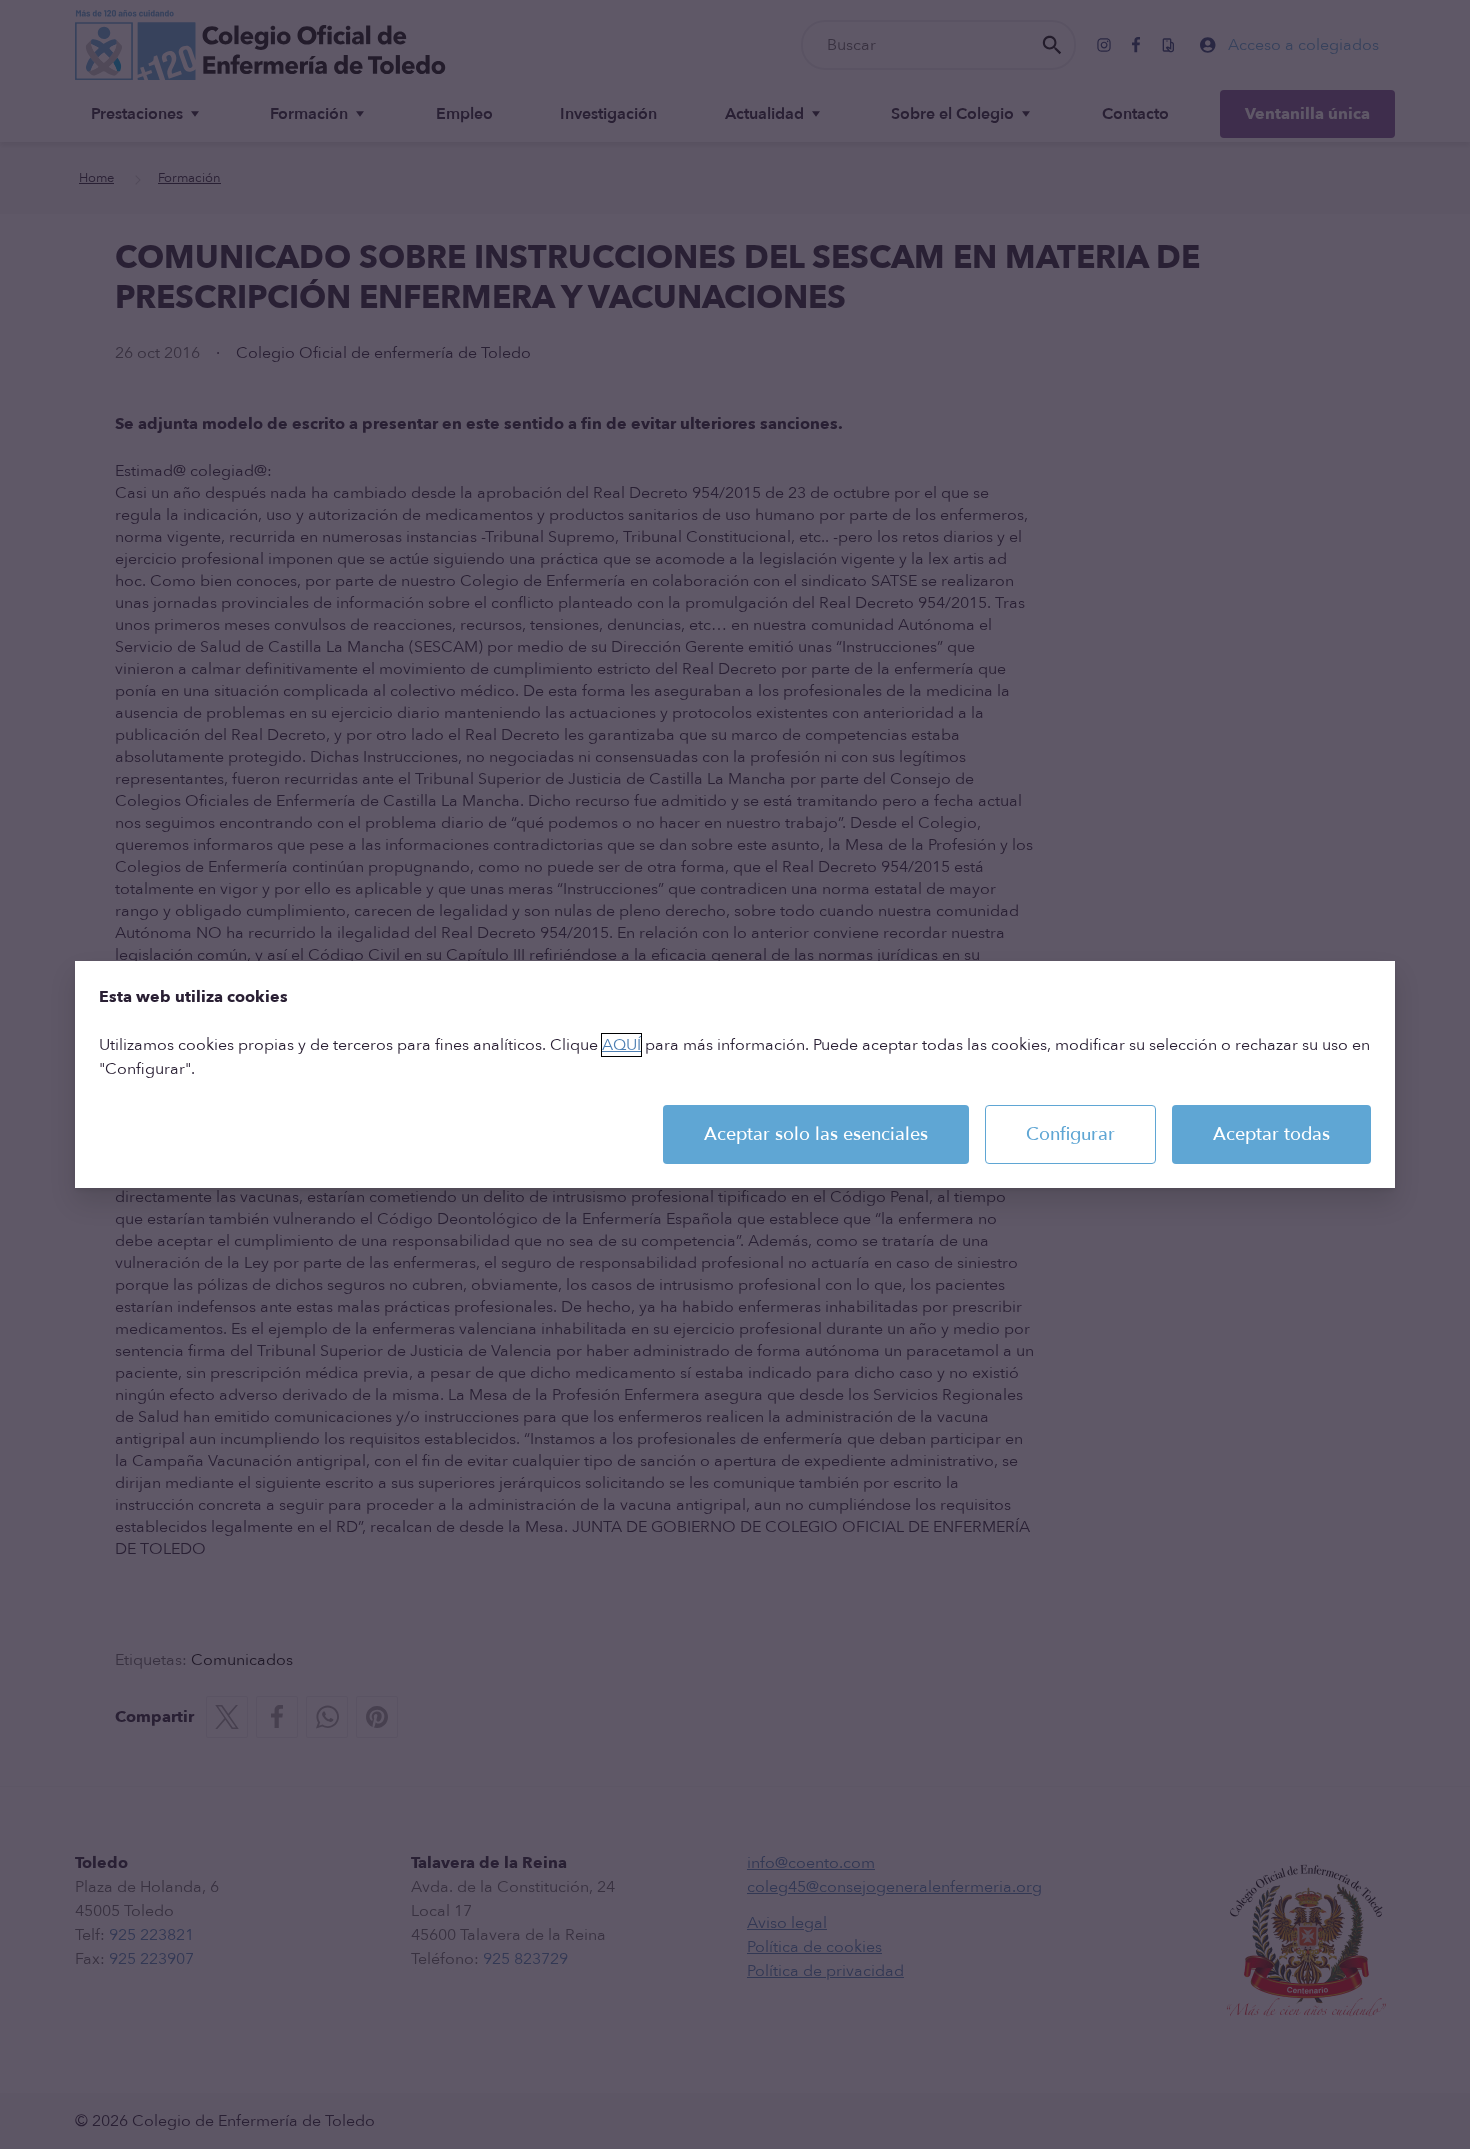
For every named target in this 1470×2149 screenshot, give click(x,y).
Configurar (1070, 1134)
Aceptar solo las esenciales (816, 1134)
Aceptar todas (1271, 1134)
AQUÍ (621, 1045)
